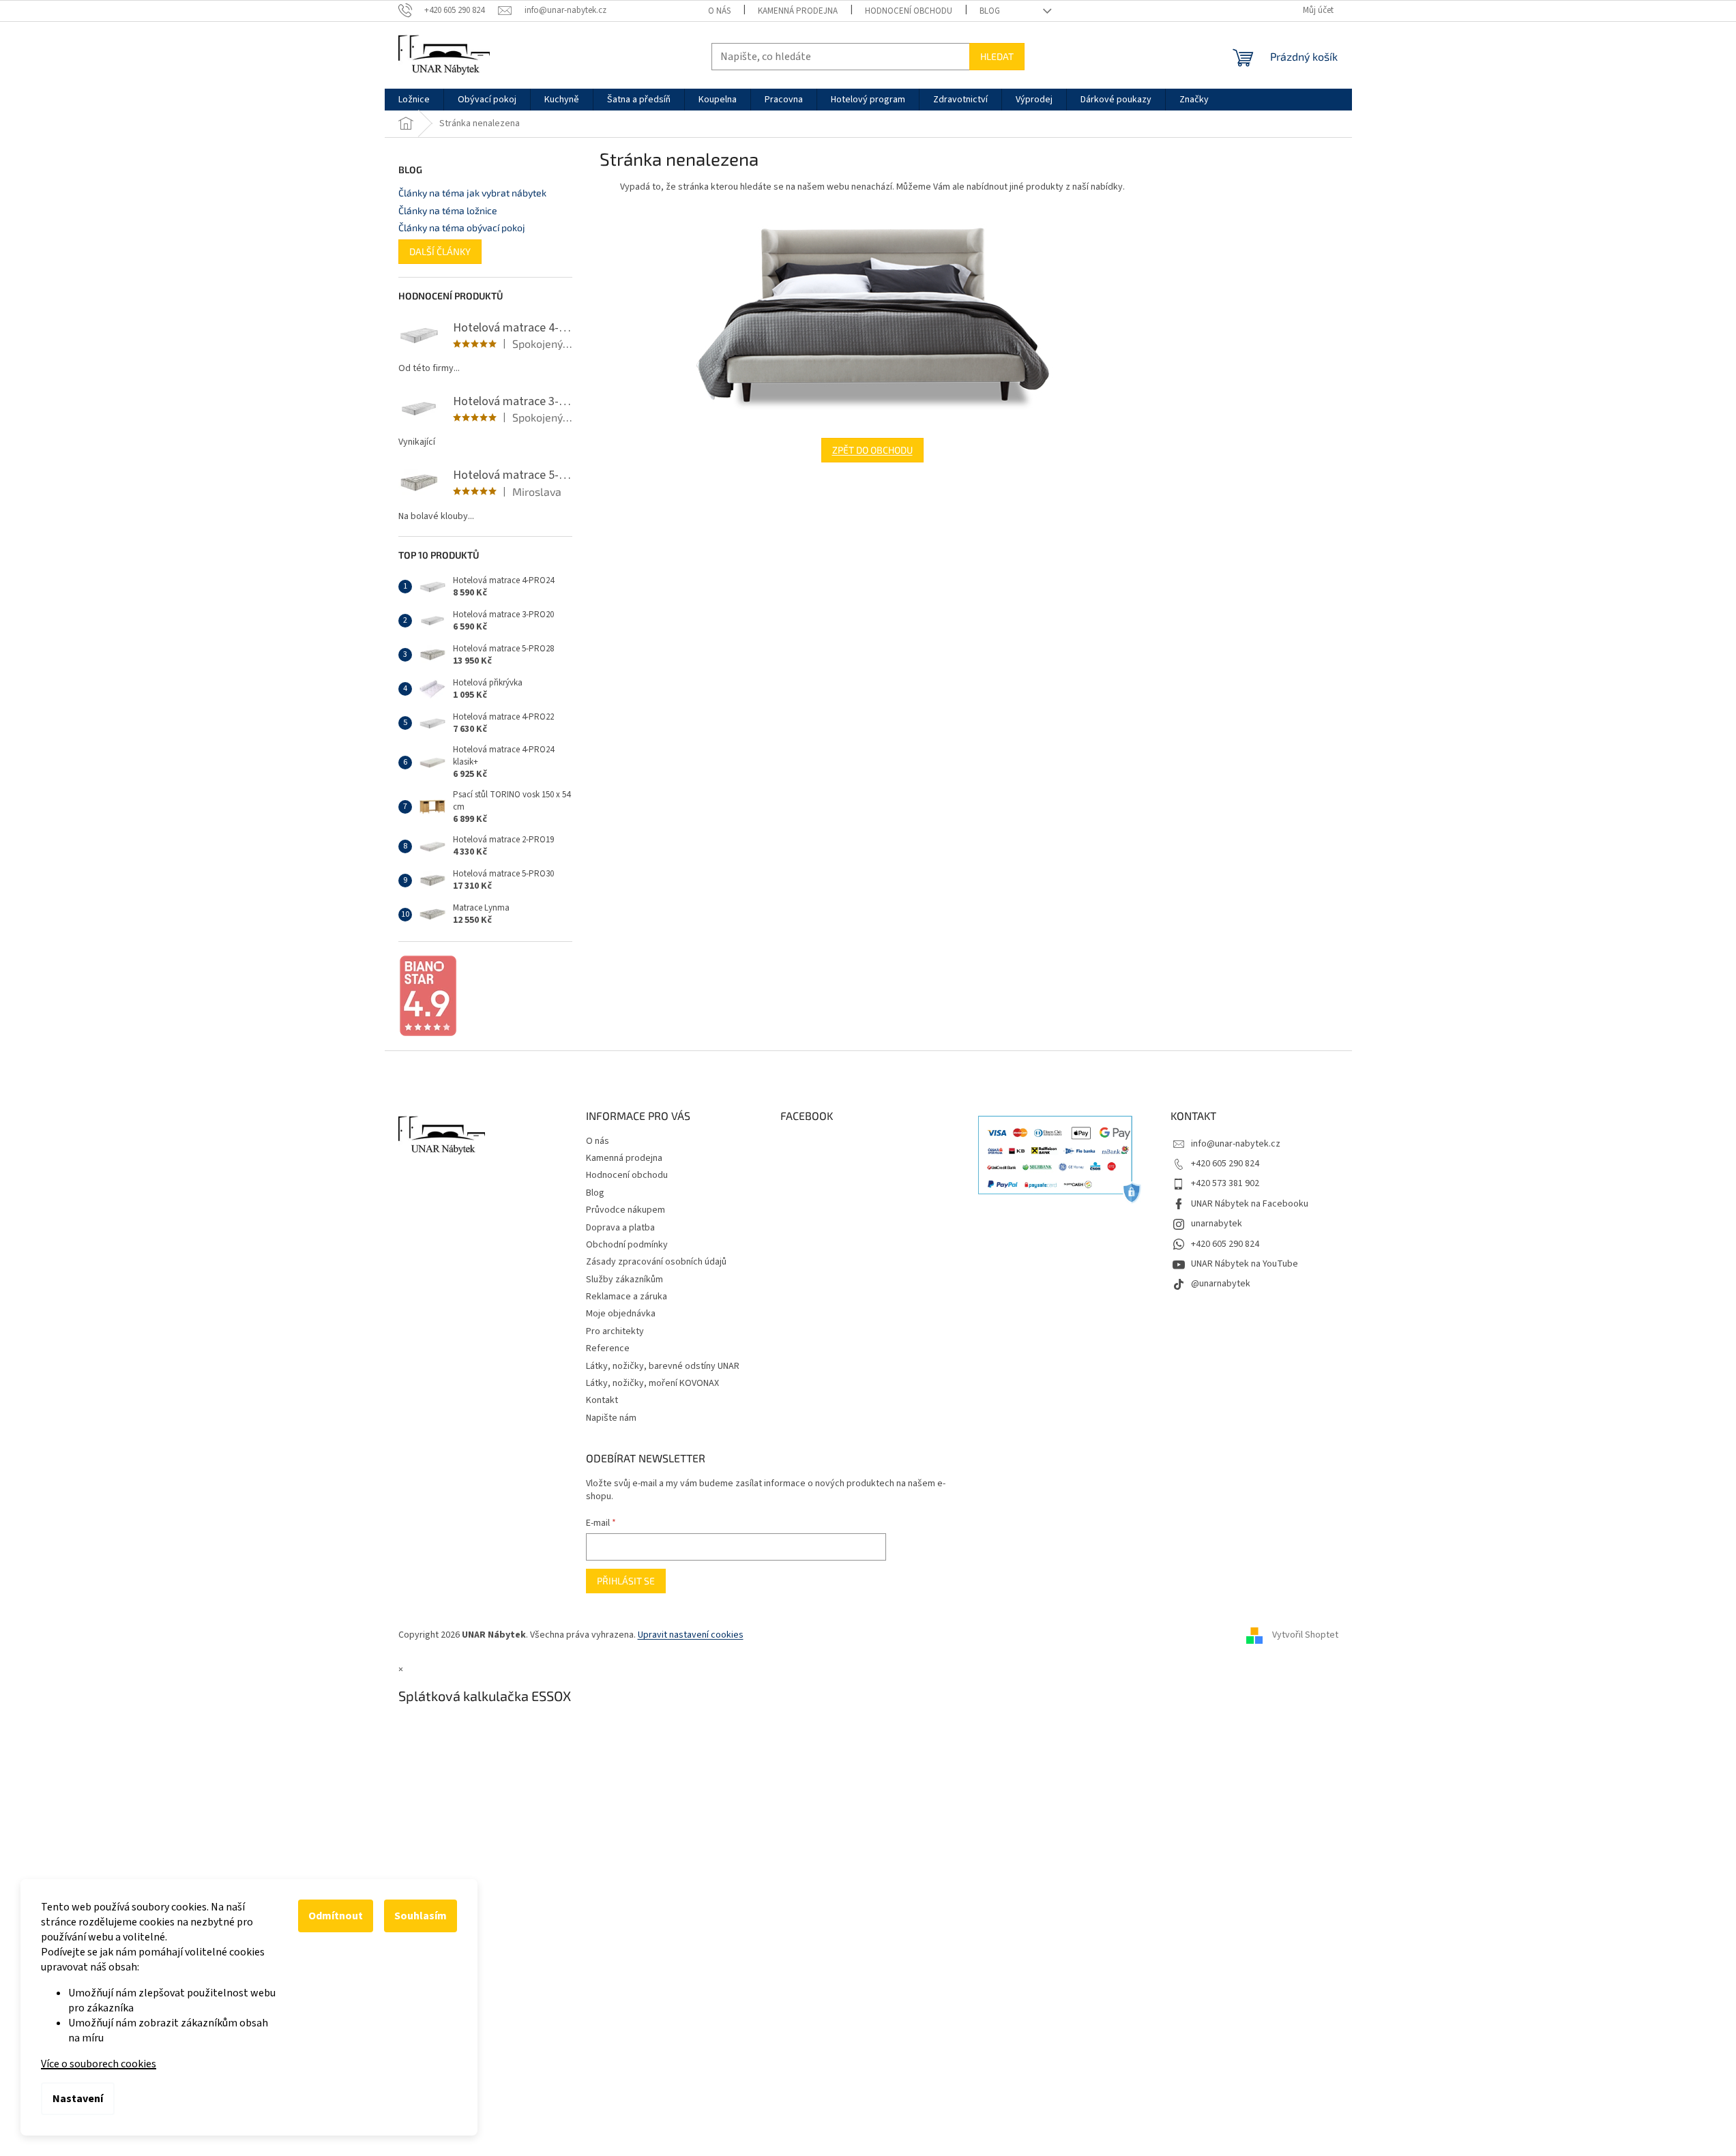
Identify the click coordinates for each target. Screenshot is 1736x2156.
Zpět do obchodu (872, 450)
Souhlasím (421, 1916)
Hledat (997, 56)
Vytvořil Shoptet (1305, 1636)
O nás (719, 11)
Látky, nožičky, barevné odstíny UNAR (663, 1366)
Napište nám (611, 1418)
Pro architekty (615, 1331)
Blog (990, 11)
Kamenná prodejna (798, 11)
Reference (608, 1348)
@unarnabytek (1221, 1284)
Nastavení (78, 2099)
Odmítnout (336, 1916)
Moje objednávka (621, 1314)
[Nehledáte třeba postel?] (872, 316)
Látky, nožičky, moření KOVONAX (652, 1383)
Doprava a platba (620, 1228)
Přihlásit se (626, 1581)
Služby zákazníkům (624, 1280)
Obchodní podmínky (627, 1245)
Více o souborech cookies (99, 2064)
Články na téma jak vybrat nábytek (472, 193)
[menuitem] (414, 100)
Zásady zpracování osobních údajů (656, 1262)
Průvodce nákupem (626, 1210)
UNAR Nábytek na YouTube (1245, 1264)
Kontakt (602, 1400)
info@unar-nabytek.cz (1236, 1144)
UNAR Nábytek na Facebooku (1250, 1204)
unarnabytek (1217, 1224)
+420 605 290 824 (1225, 1164)
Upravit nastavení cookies (691, 1635)
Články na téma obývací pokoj (462, 227)
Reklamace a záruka (627, 1297)
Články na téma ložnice (448, 210)
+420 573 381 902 (1225, 1183)
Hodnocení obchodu (909, 11)
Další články (440, 251)
